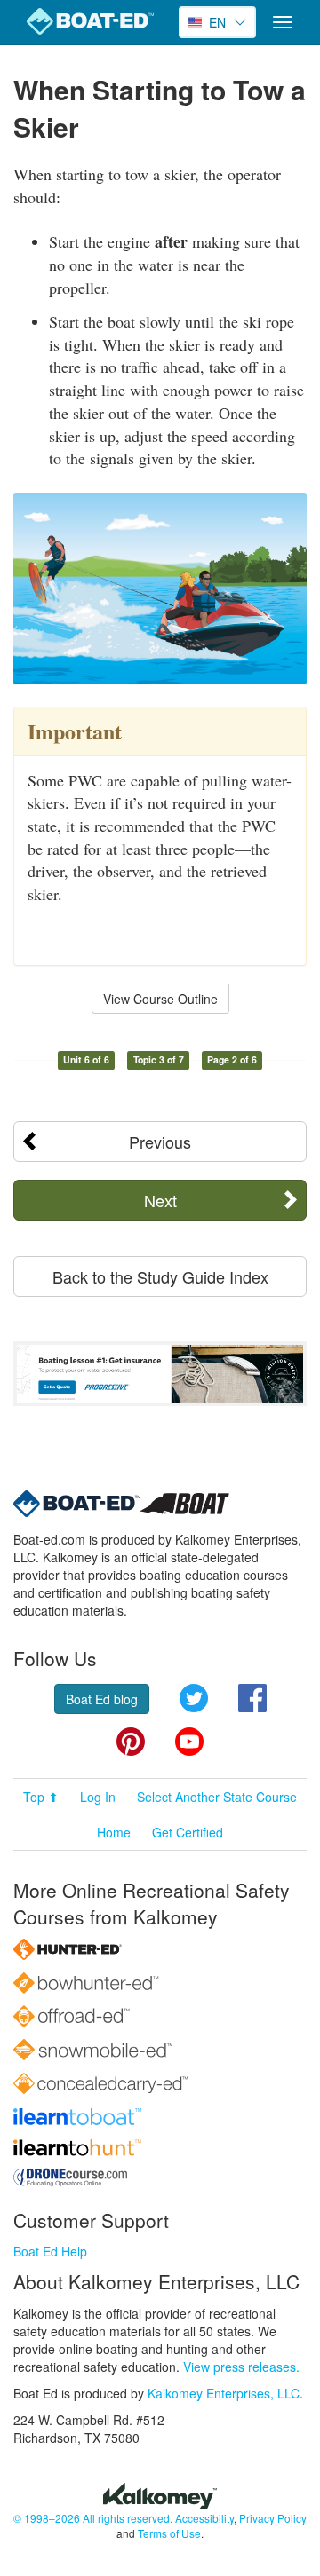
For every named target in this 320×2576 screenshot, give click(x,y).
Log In (98, 1797)
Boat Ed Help (50, 2251)
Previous (160, 1142)
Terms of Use (169, 2533)
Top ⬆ (41, 1797)
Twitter (194, 1698)
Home (114, 1832)
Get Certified (188, 1832)
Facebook (252, 1698)
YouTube (189, 1742)
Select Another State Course (217, 1797)
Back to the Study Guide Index (160, 1276)
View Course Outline (160, 999)
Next (160, 1200)
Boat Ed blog (102, 1699)
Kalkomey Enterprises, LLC (224, 2393)
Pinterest (131, 1742)
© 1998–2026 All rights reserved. (93, 2518)
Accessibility (204, 2518)
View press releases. (241, 2367)
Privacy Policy (273, 2518)
